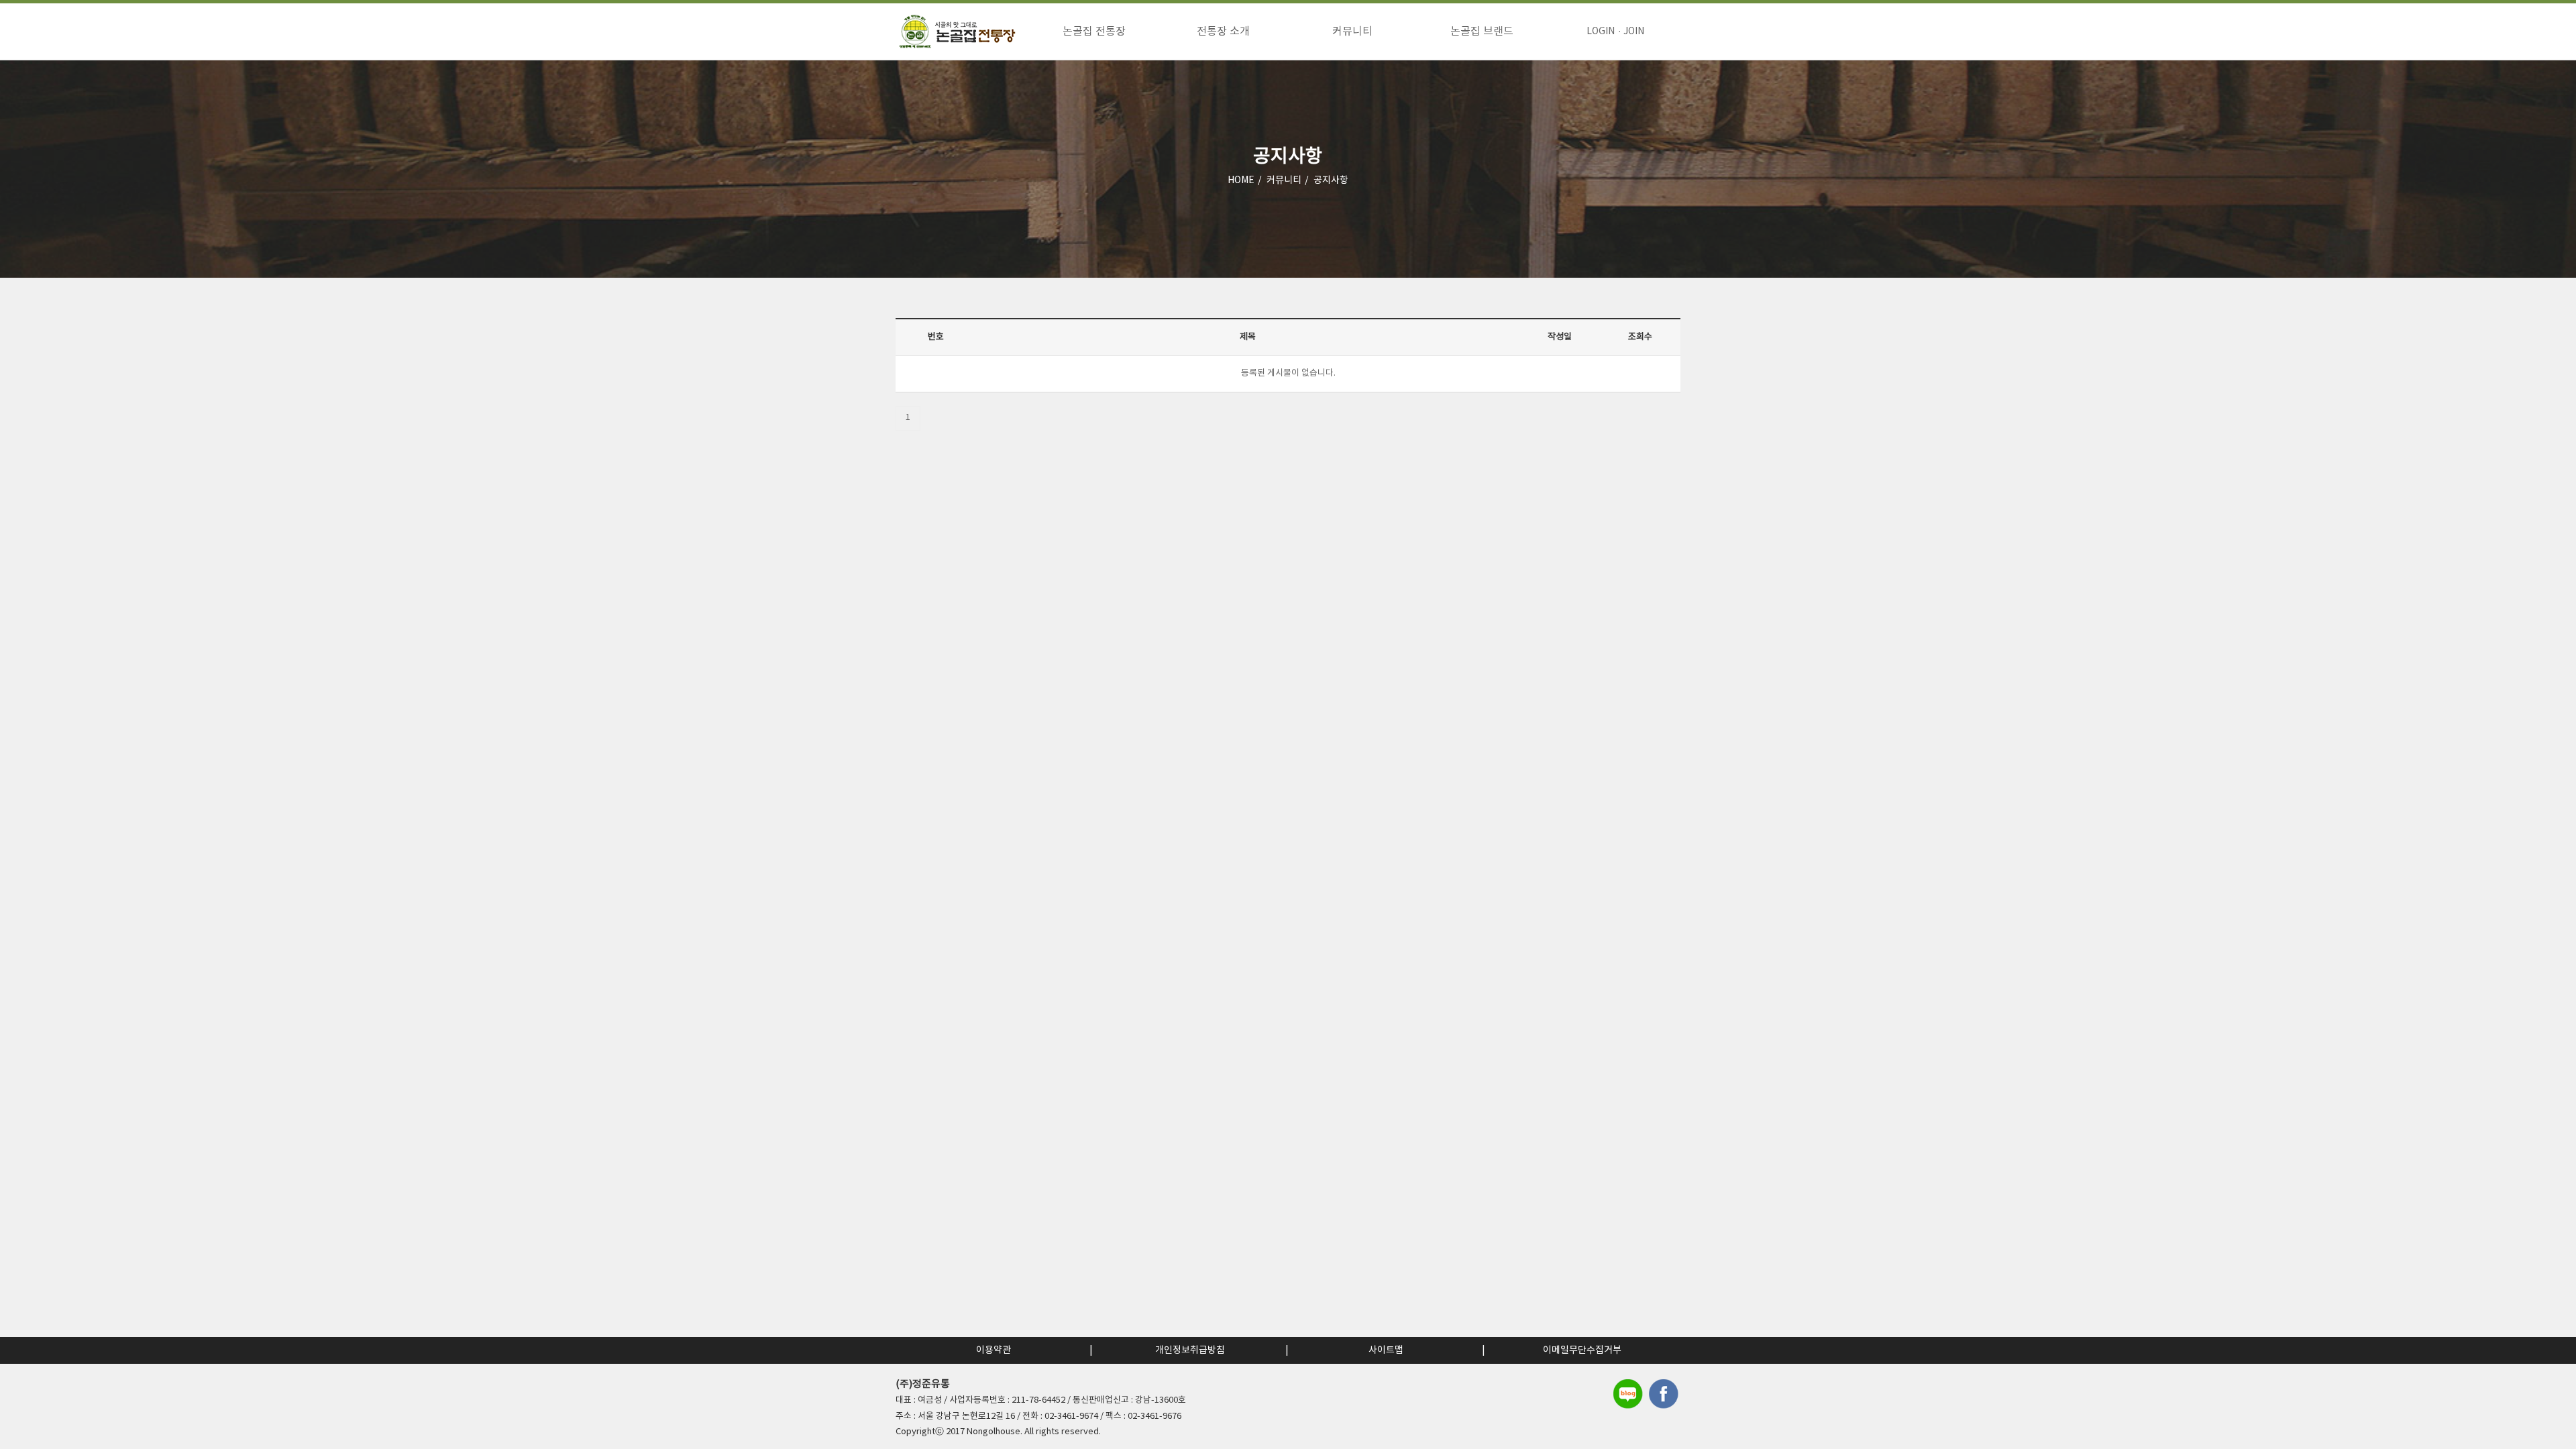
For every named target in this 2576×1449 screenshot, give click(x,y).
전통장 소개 (1223, 32)
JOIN (1634, 32)
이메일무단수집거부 (1582, 1350)
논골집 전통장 (1094, 32)
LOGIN (1601, 32)
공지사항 (1331, 180)
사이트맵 (1386, 1350)
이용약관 (994, 1350)
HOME (1241, 180)
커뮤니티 (1352, 32)
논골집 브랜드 (1482, 32)
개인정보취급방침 (1190, 1350)
